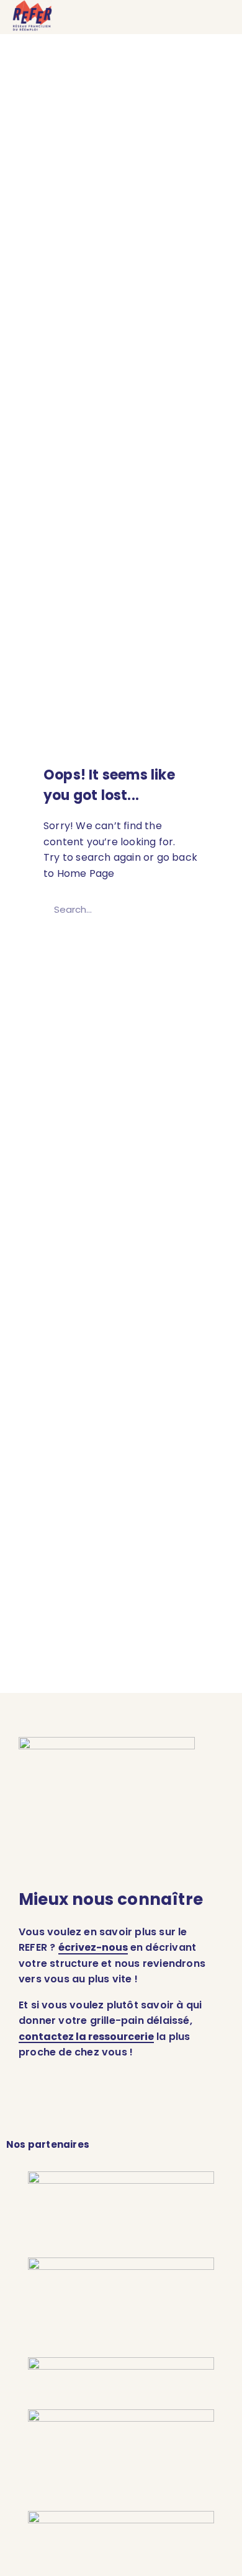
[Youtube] (182, 2109)
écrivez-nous (93, 1947)
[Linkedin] (33, 2109)
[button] (218, 17)
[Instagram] (132, 2109)
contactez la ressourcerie (86, 2037)
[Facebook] (83, 2109)
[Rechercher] (183, 909)
